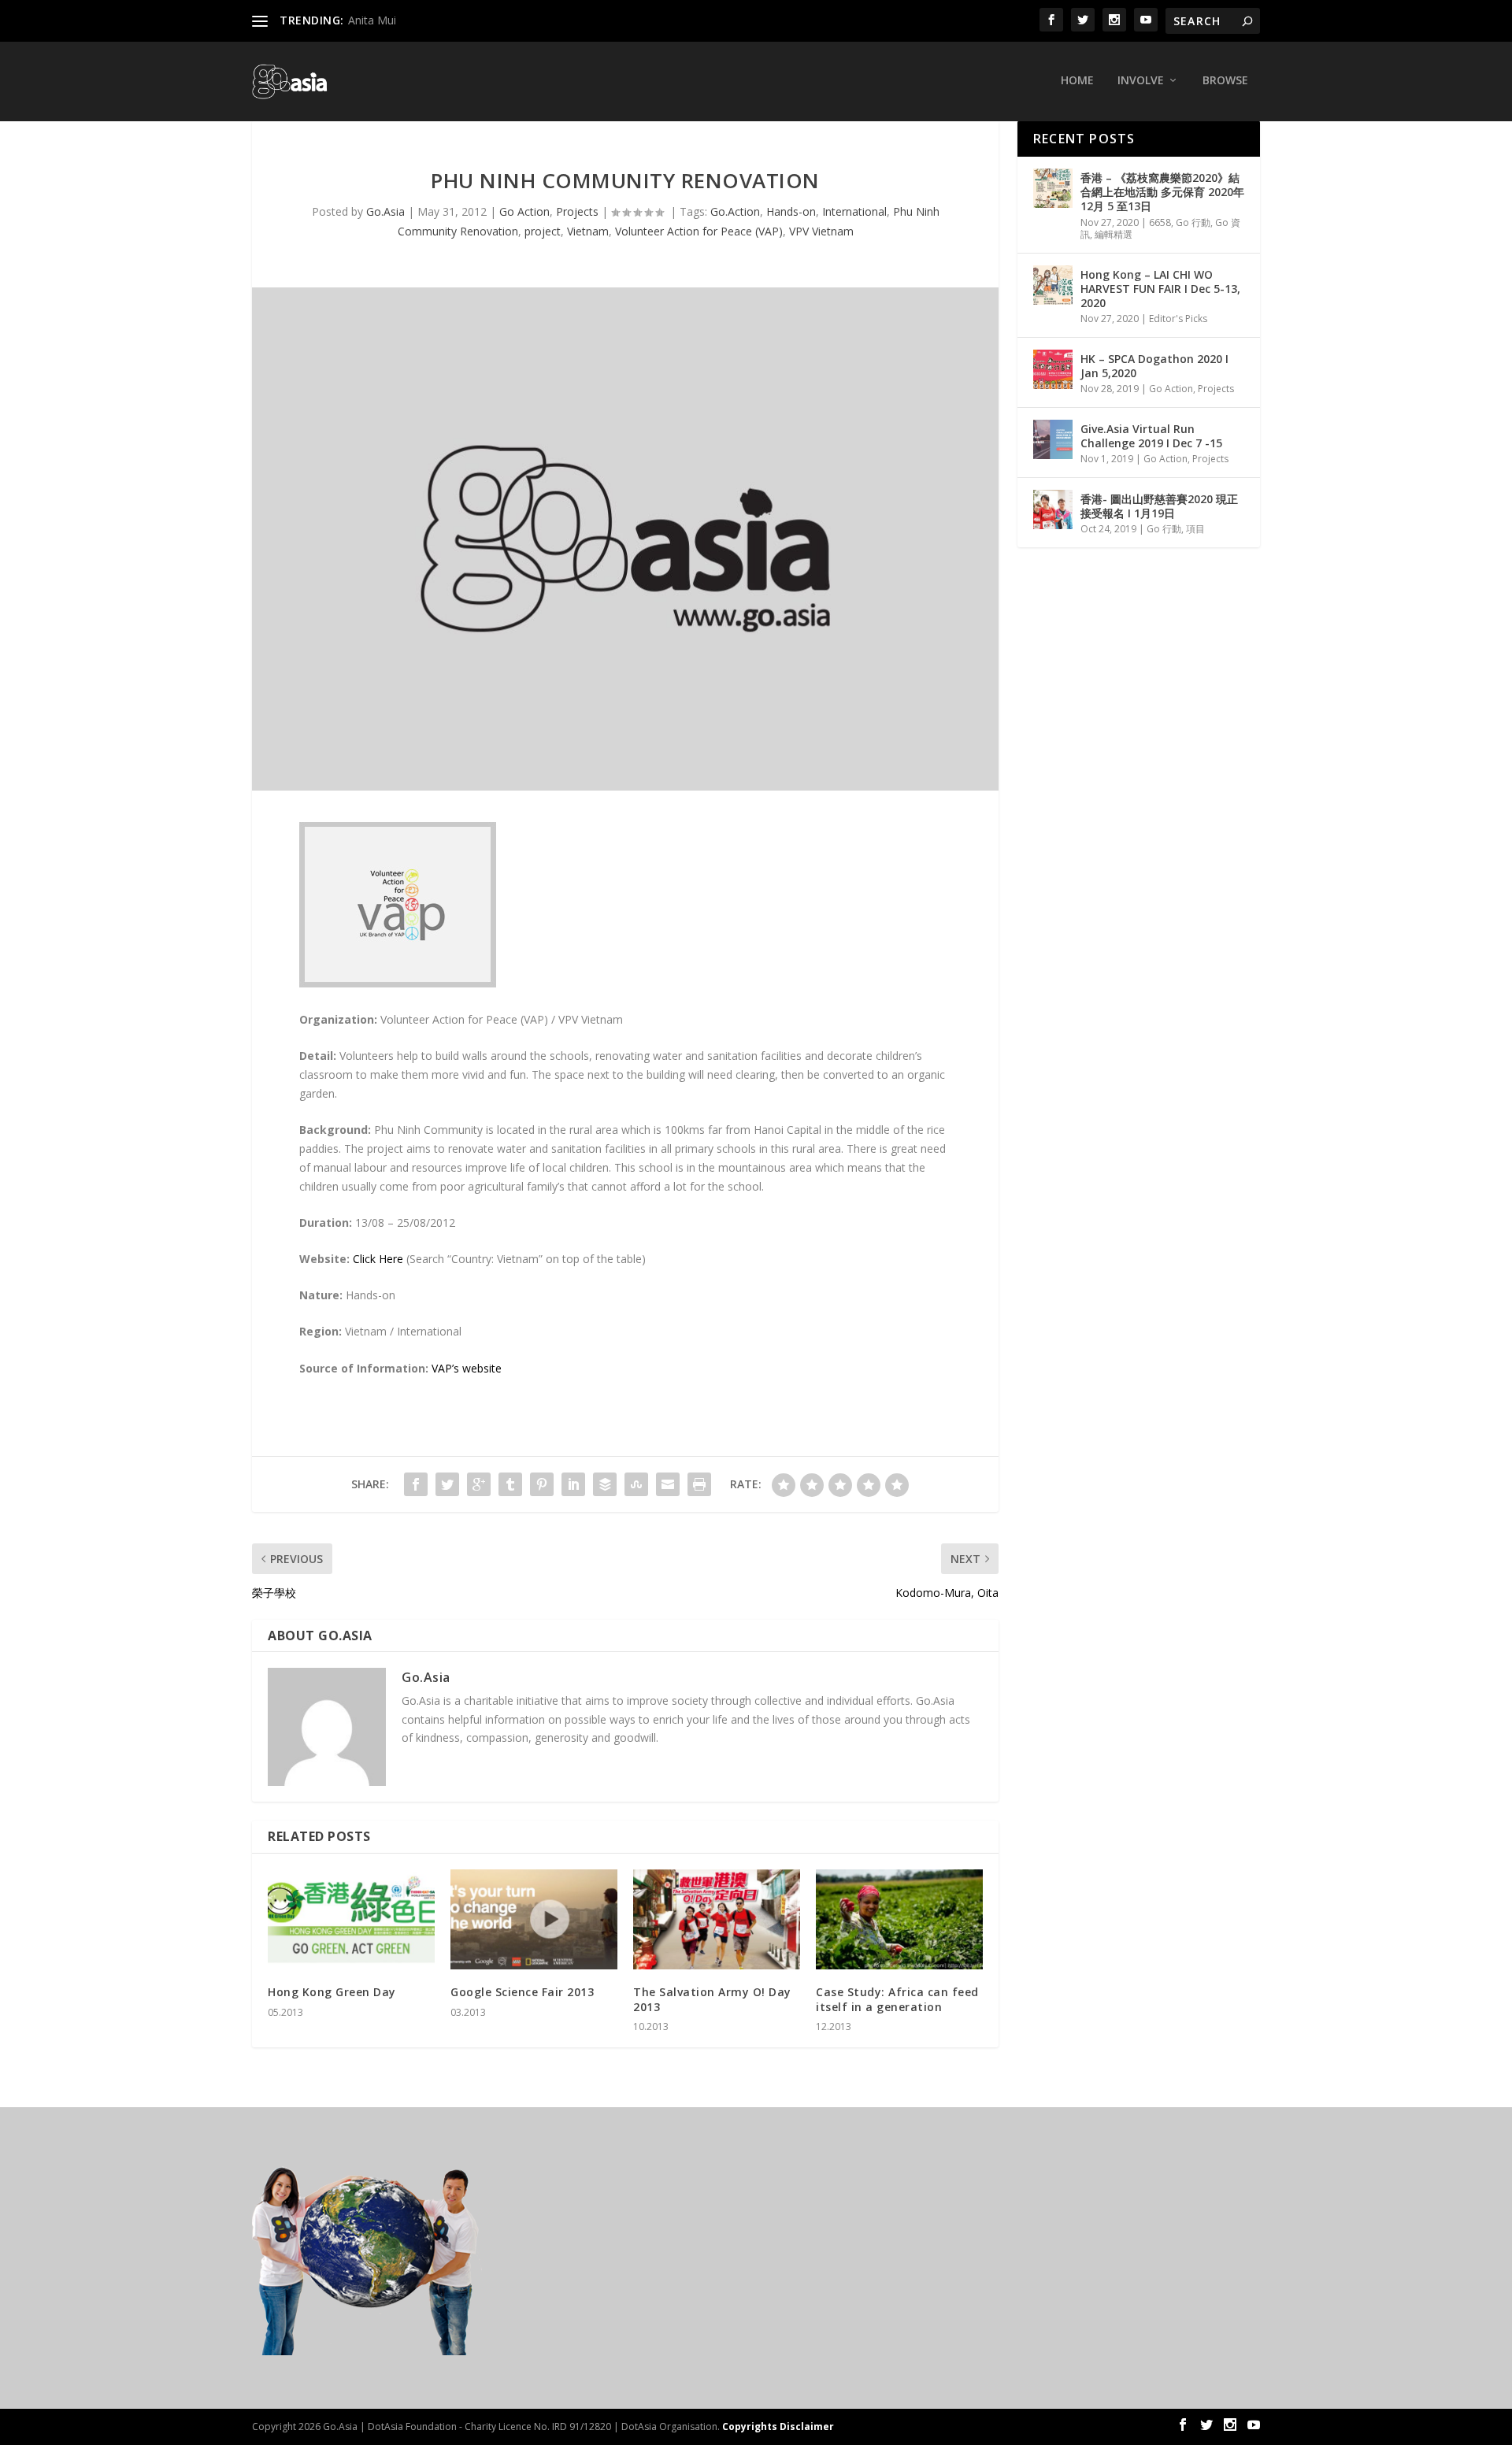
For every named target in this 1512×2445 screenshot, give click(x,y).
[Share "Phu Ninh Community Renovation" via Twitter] (447, 1484)
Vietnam (588, 231)
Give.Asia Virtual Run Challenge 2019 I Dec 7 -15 (1151, 436)
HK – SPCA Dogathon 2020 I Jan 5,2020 (1154, 366)
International (854, 211)
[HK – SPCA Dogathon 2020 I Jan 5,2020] (1053, 369)
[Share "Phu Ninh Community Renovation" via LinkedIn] (573, 1484)
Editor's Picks (1178, 319)
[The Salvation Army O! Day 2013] (717, 1919)
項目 (1195, 529)
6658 (1160, 222)
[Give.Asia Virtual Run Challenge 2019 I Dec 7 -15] (1053, 439)
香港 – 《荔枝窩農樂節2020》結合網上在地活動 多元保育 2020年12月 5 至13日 (1162, 192)
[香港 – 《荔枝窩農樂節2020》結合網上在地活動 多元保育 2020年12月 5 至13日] (1053, 188)
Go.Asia (385, 211)
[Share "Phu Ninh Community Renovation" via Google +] (479, 1484)
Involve (1141, 81)
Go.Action (735, 211)
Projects (577, 211)
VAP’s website (467, 1368)
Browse (1225, 81)
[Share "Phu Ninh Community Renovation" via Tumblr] (510, 1484)
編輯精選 (1114, 234)
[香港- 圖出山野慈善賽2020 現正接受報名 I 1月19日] (1053, 509)
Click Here (378, 1259)
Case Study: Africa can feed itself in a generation (897, 1999)
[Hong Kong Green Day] (351, 1919)
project (543, 231)
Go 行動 (1193, 222)
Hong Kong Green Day (332, 1992)
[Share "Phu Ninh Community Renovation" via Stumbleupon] (636, 1484)
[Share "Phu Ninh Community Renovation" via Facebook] (416, 1484)
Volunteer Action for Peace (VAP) (699, 231)
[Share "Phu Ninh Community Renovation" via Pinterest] (542, 1484)
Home (1077, 81)
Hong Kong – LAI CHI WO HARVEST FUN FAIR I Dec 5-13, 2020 (1160, 289)
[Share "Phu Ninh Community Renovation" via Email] (668, 1484)
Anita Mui (372, 20)
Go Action (524, 211)
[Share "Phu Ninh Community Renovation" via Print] (699, 1484)
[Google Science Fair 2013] (534, 1919)
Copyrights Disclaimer (778, 2426)
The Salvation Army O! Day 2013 (712, 1999)
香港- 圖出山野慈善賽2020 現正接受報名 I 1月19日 (1159, 506)
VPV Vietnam (821, 231)
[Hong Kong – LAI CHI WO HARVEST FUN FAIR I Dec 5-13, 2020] (1053, 285)
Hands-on (791, 211)
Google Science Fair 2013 (522, 1992)
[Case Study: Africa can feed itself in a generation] (899, 1919)
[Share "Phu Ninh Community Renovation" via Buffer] (605, 1484)
